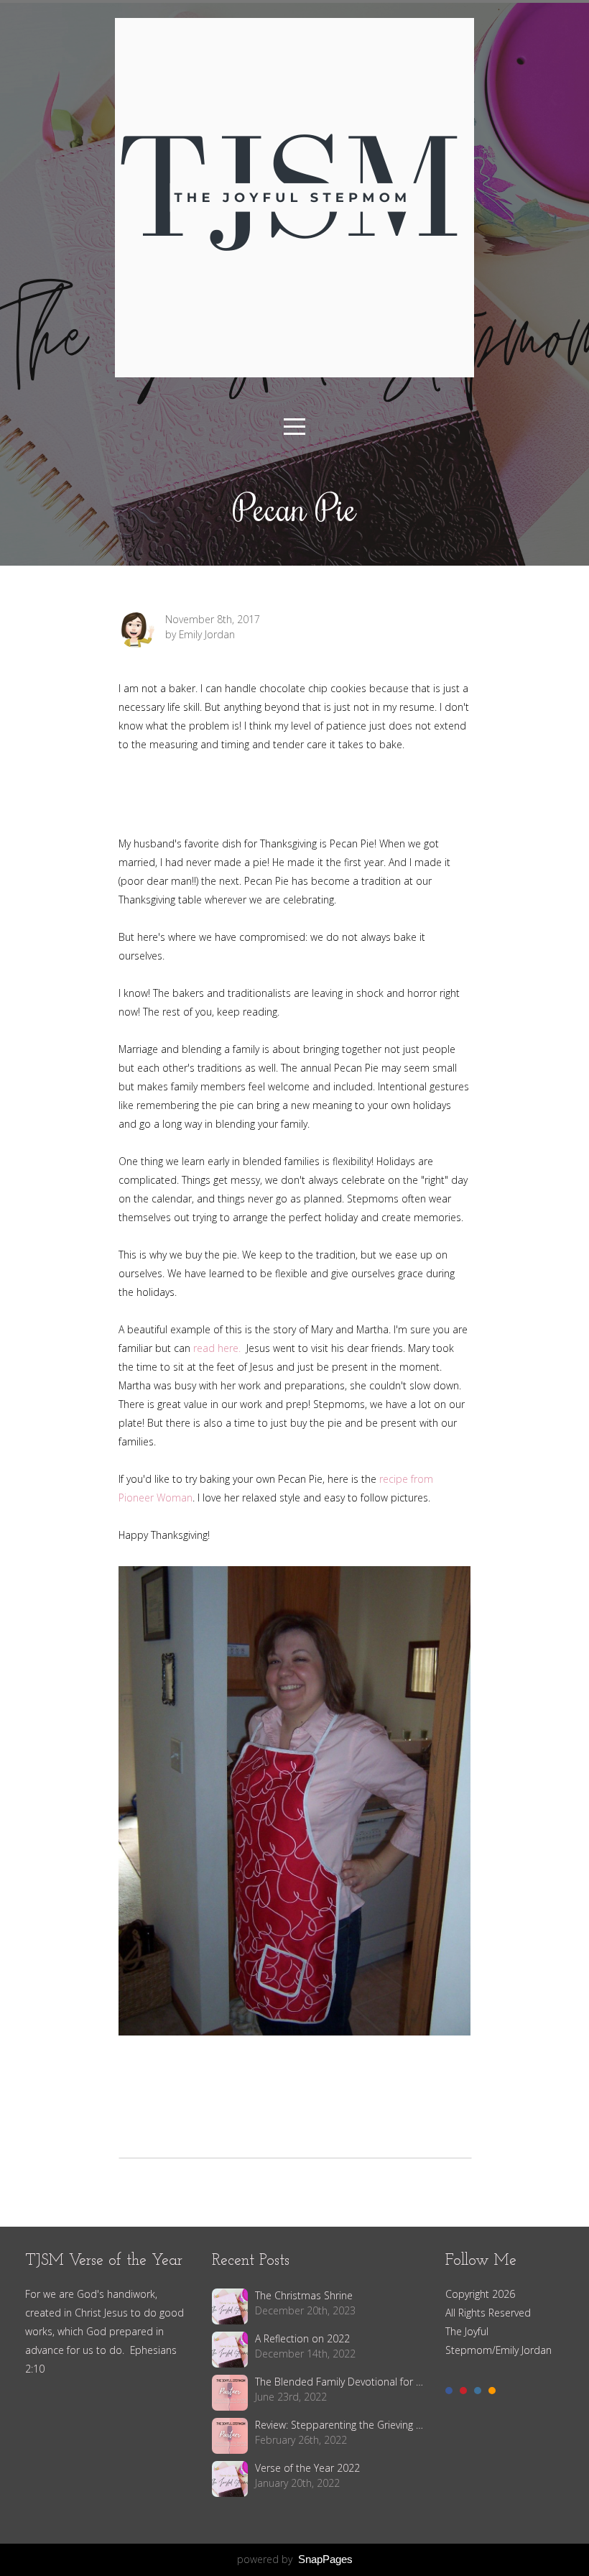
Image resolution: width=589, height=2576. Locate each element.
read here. (218, 1348)
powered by (295, 2559)
